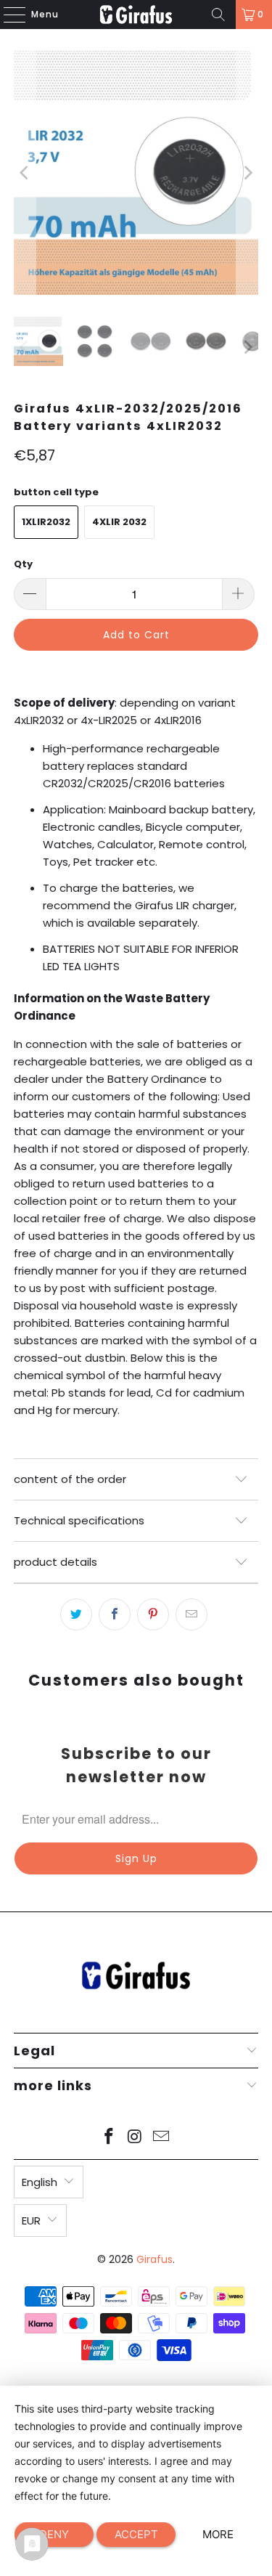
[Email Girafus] (161, 2138)
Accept (136, 2534)
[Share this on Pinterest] (153, 1614)
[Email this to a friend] (191, 1614)
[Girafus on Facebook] (110, 2138)
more (218, 2534)
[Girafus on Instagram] (136, 2138)
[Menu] (7, 15)
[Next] (247, 173)
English (40, 2182)
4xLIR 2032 (119, 522)
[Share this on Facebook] (115, 1614)
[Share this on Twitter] (76, 1614)
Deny (54, 2534)
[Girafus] (136, 15)
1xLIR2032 (46, 522)
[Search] (218, 15)
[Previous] (25, 173)
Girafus (154, 2259)
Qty (23, 564)
